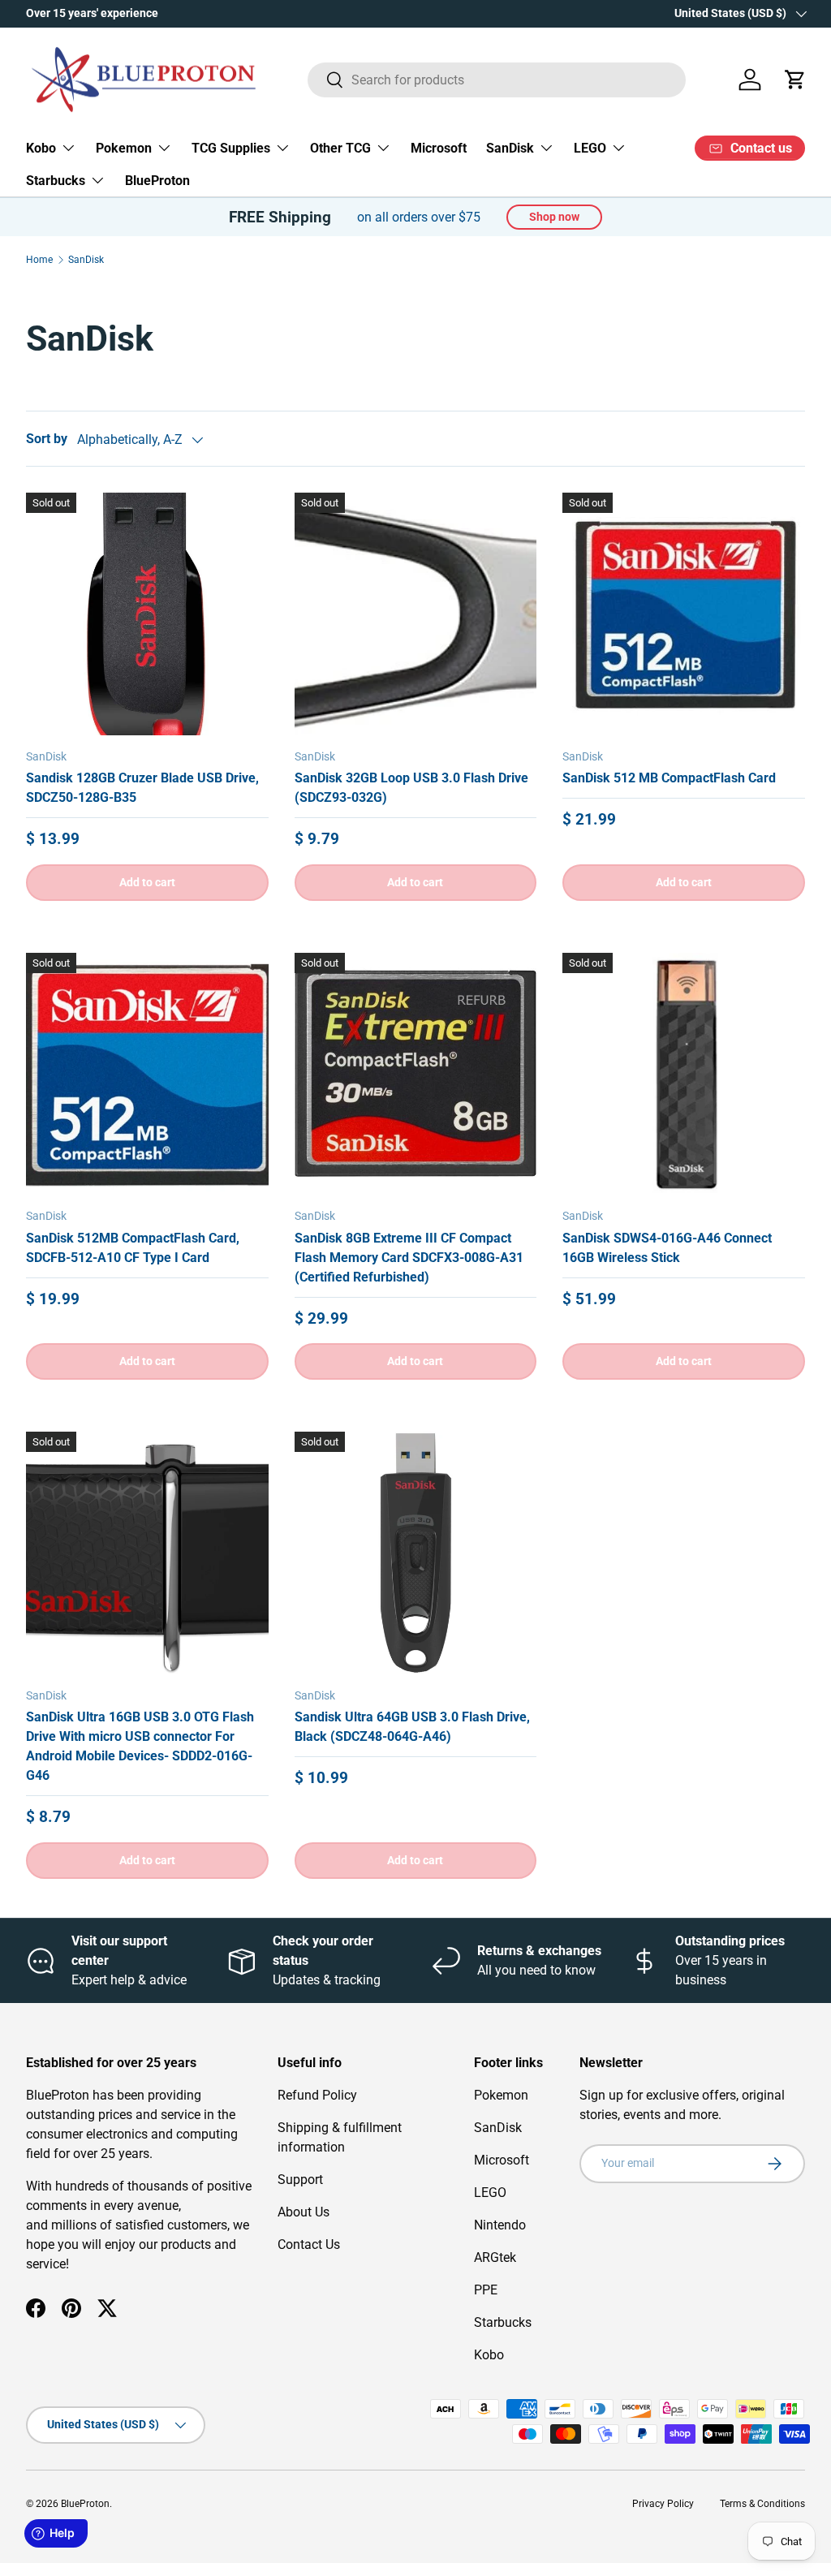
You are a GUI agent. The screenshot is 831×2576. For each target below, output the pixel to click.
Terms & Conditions (762, 2504)
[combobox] (497, 80)
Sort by (47, 439)
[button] (795, 80)
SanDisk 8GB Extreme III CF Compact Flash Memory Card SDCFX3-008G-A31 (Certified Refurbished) (409, 1258)
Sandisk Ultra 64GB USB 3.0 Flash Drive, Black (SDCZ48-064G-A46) (412, 1727)
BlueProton (157, 181)
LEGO (490, 2193)
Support (300, 2180)
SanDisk (86, 260)
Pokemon (501, 2095)
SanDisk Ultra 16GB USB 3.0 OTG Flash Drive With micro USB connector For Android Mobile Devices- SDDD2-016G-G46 (140, 1746)
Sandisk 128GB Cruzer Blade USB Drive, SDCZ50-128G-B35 (142, 788)
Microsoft (439, 148)
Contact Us (309, 2244)
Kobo (489, 2355)
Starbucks (503, 2322)
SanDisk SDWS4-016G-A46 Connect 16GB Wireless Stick (667, 1248)
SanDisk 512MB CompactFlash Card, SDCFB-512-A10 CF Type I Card (133, 1248)
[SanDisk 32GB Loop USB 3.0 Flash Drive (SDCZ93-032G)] (416, 614)
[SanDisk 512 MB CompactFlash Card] (684, 614)
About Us (304, 2212)
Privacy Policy (663, 2504)
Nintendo (500, 2225)
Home (39, 260)
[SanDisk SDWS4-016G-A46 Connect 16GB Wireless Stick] (684, 1074)
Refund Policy (317, 2095)
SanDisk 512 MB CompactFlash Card (669, 778)
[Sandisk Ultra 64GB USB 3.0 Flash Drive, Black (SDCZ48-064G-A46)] (416, 1553)
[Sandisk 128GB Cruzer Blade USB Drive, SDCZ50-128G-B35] (147, 614)
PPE (486, 2290)
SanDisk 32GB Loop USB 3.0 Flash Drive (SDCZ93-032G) (411, 788)
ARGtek (495, 2257)
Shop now (554, 217)
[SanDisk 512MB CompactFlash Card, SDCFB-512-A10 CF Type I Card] (147, 1074)
